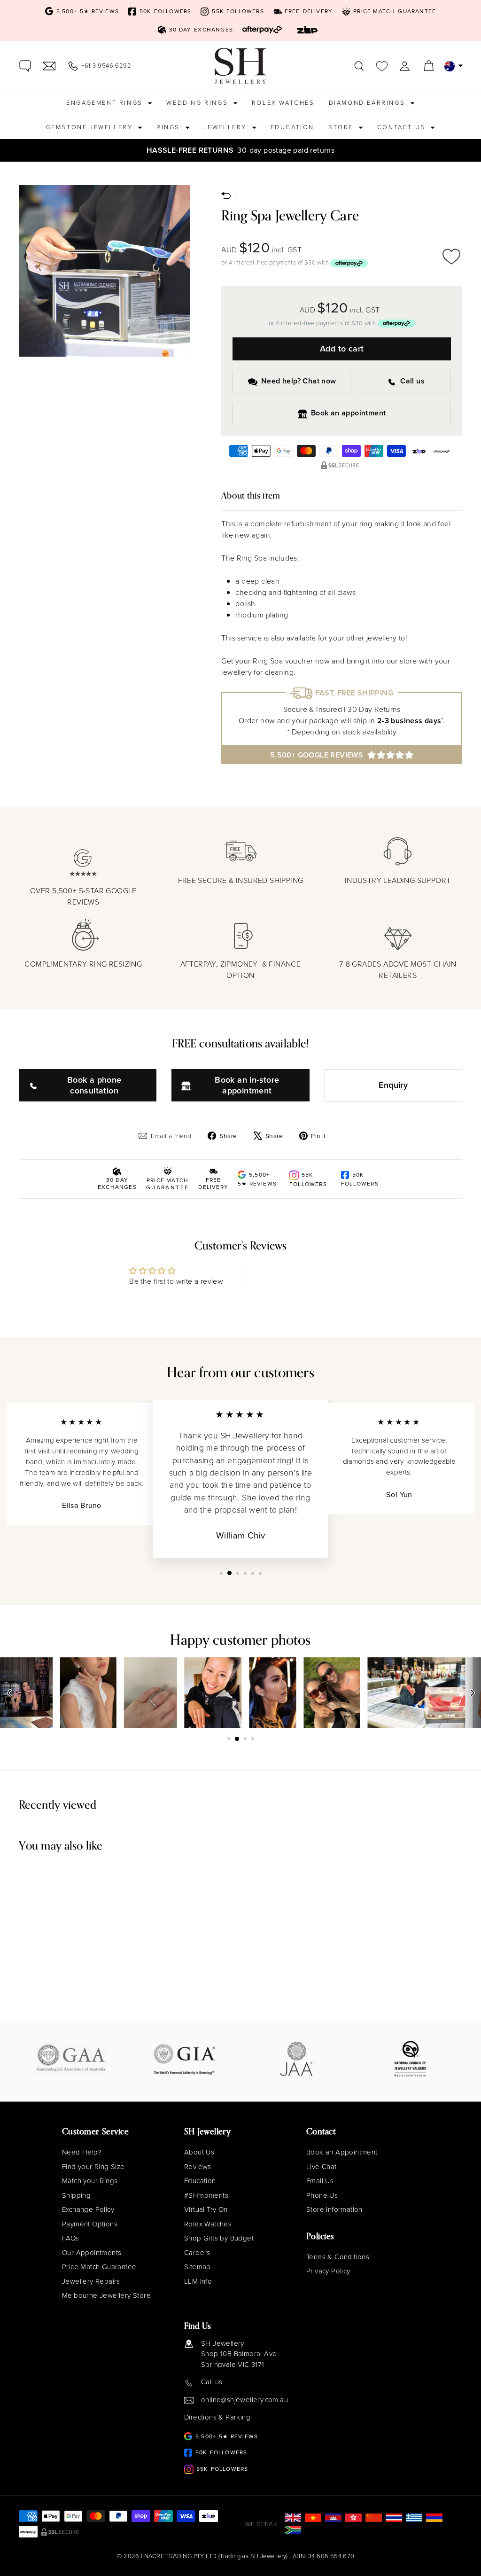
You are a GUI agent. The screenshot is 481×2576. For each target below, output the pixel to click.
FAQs (71, 2238)
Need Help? (81, 2152)
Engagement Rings (106, 103)
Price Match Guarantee (99, 2267)
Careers (197, 2253)
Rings (170, 127)
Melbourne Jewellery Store (106, 2295)
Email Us (320, 2181)
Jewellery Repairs (91, 2281)
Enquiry (393, 1085)
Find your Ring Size (93, 2167)
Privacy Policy (328, 2271)
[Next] (472, 1693)
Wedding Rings (198, 103)
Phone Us (322, 2195)
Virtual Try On (206, 2209)
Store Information (334, 2209)
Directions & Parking (217, 2417)
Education (292, 127)
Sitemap (198, 2267)
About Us (199, 2152)
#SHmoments (206, 2195)
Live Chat (322, 2167)
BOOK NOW (384, 150)
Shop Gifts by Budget (219, 2238)
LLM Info (198, 2281)
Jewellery (227, 127)
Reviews (198, 2167)
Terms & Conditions (338, 2257)
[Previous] (9, 1693)
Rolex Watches (283, 103)
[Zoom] (104, 271)
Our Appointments (92, 2253)
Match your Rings (90, 2181)
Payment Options (90, 2224)
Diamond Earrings (368, 103)
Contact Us (403, 127)
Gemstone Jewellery (91, 127)
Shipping (76, 2195)
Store (342, 127)
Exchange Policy (88, 2209)
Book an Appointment (342, 2152)
